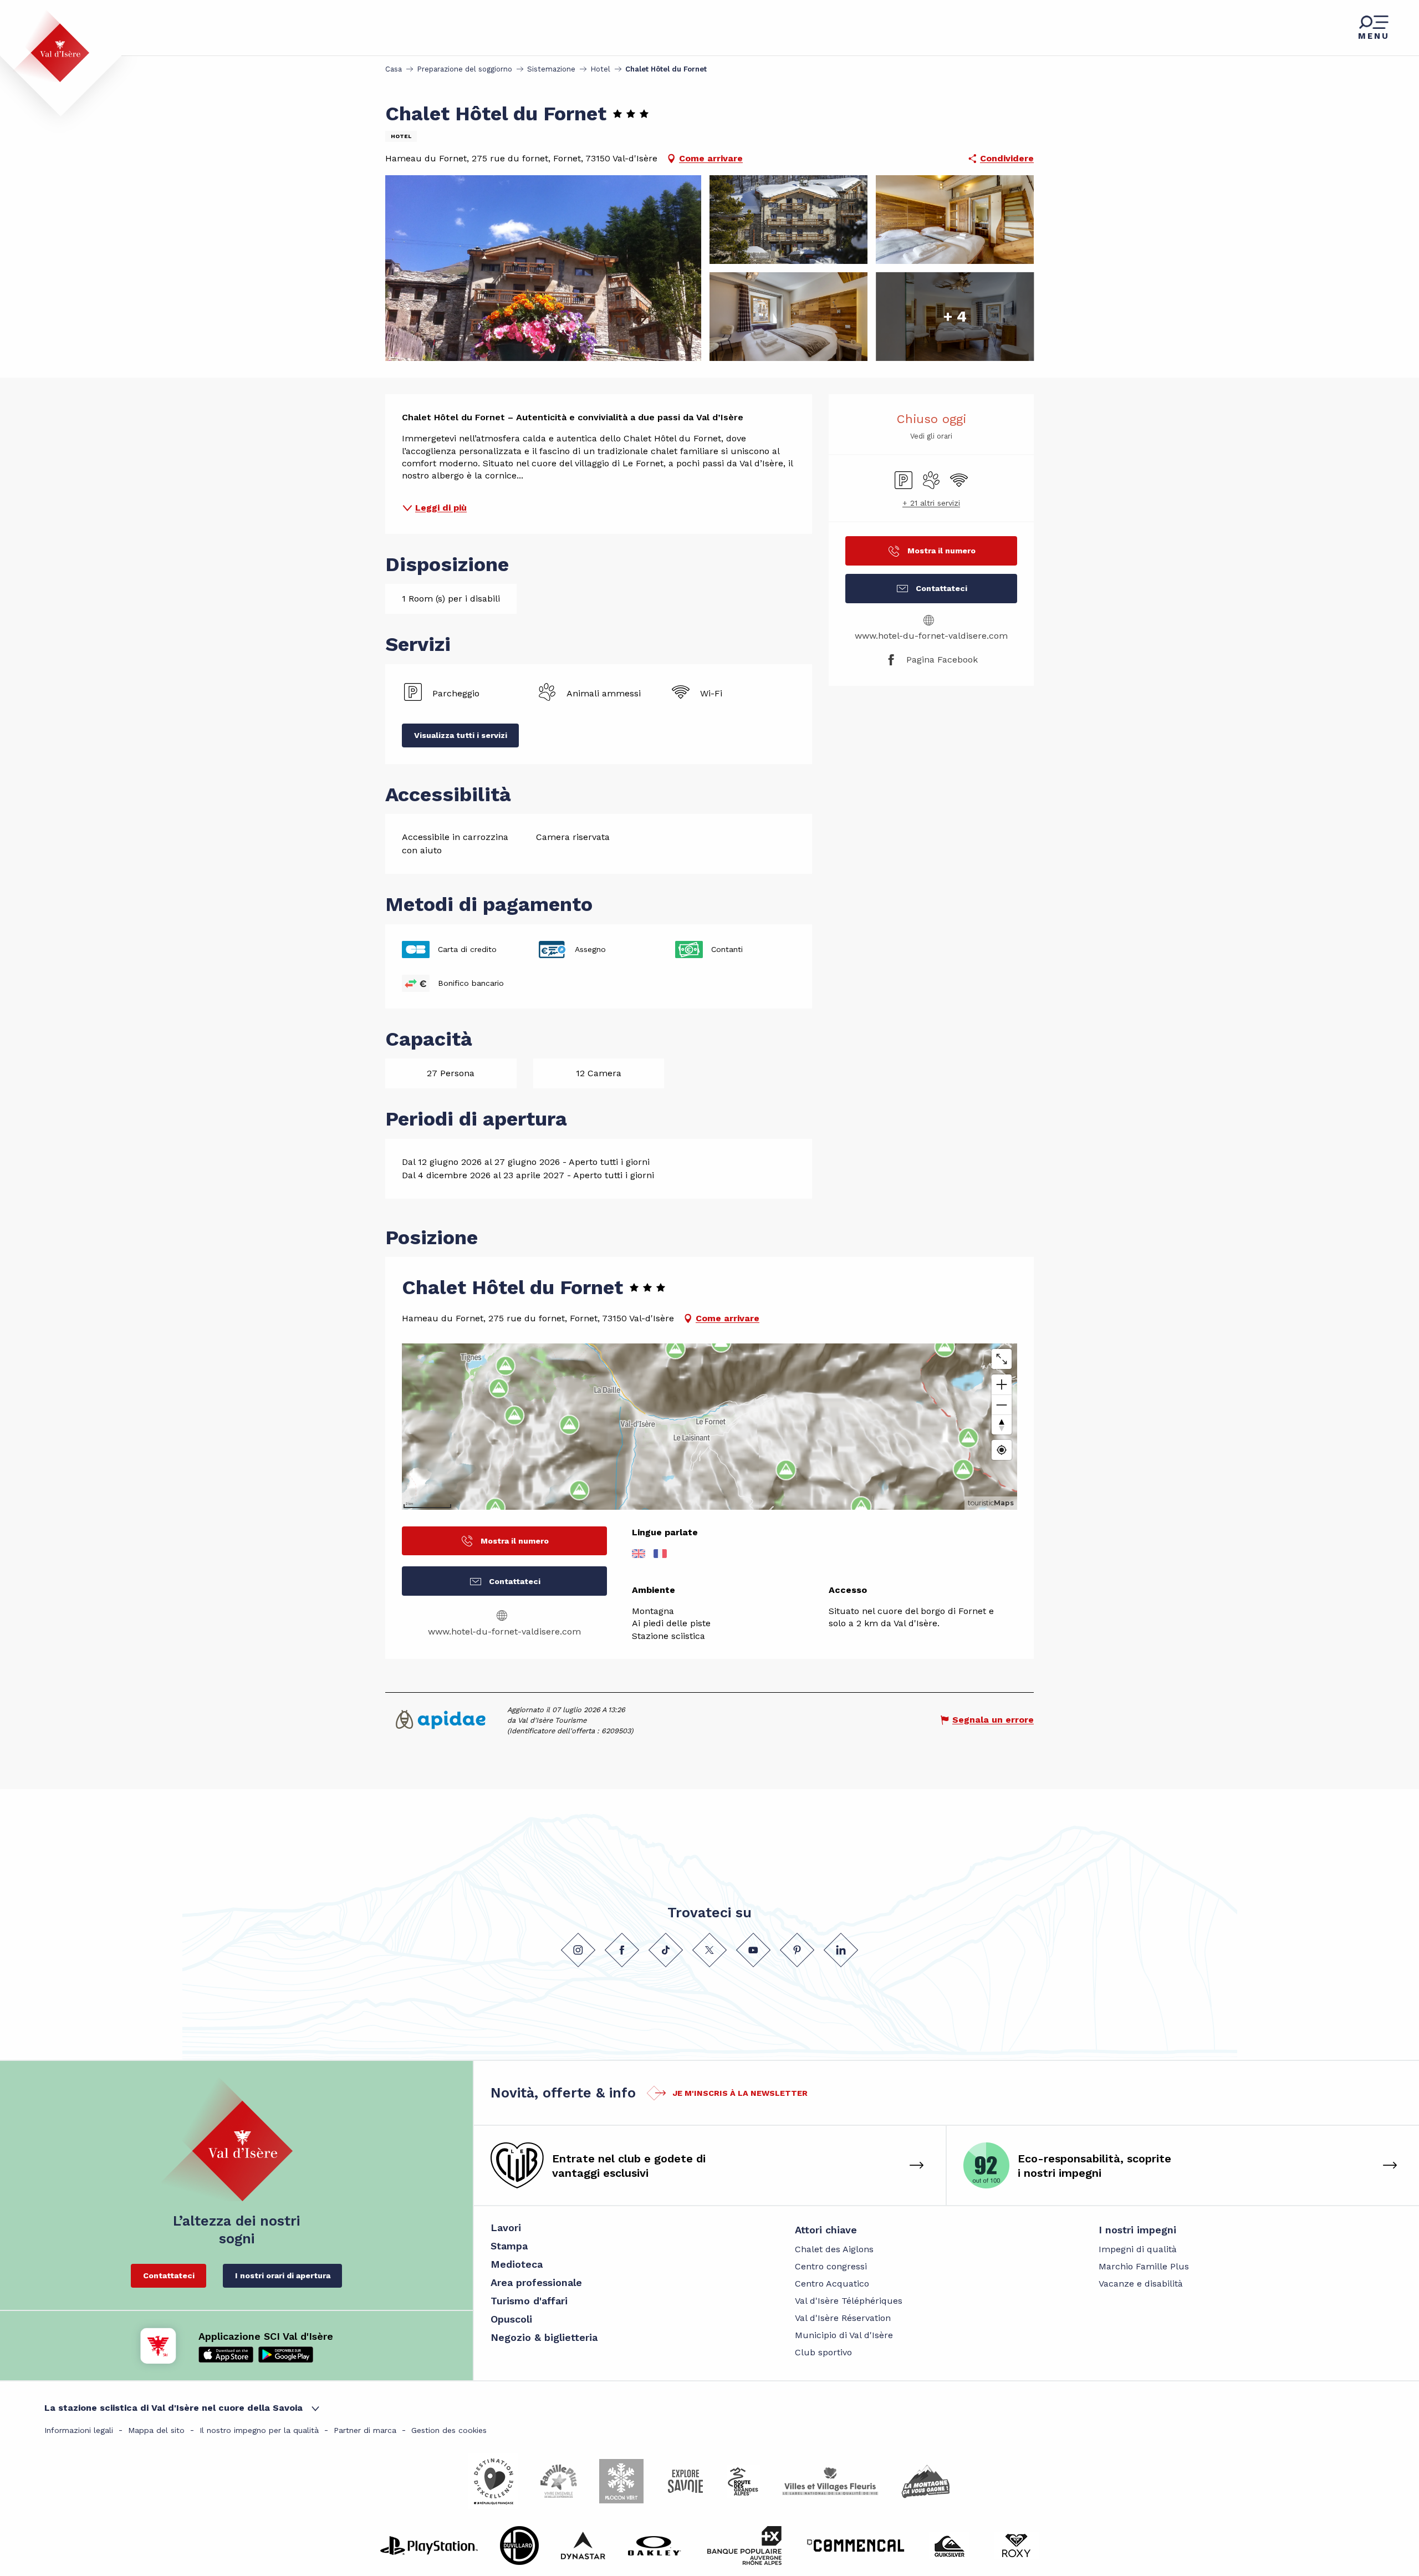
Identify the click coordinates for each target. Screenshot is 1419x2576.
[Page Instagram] (578, 1950)
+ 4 (955, 316)
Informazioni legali (79, 2430)
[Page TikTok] (666, 1950)
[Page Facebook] (622, 1950)
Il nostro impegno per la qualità (259, 2430)
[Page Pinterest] (797, 1950)
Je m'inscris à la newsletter (740, 2093)
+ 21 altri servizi (931, 503)
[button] (543, 268)
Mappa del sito (156, 2430)
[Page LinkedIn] (841, 1950)
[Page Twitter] (709, 1950)
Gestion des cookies (449, 2430)
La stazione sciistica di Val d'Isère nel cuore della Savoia (173, 2408)
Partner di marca (365, 2430)
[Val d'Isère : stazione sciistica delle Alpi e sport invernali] (51, 46)
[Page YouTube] (753, 1950)
